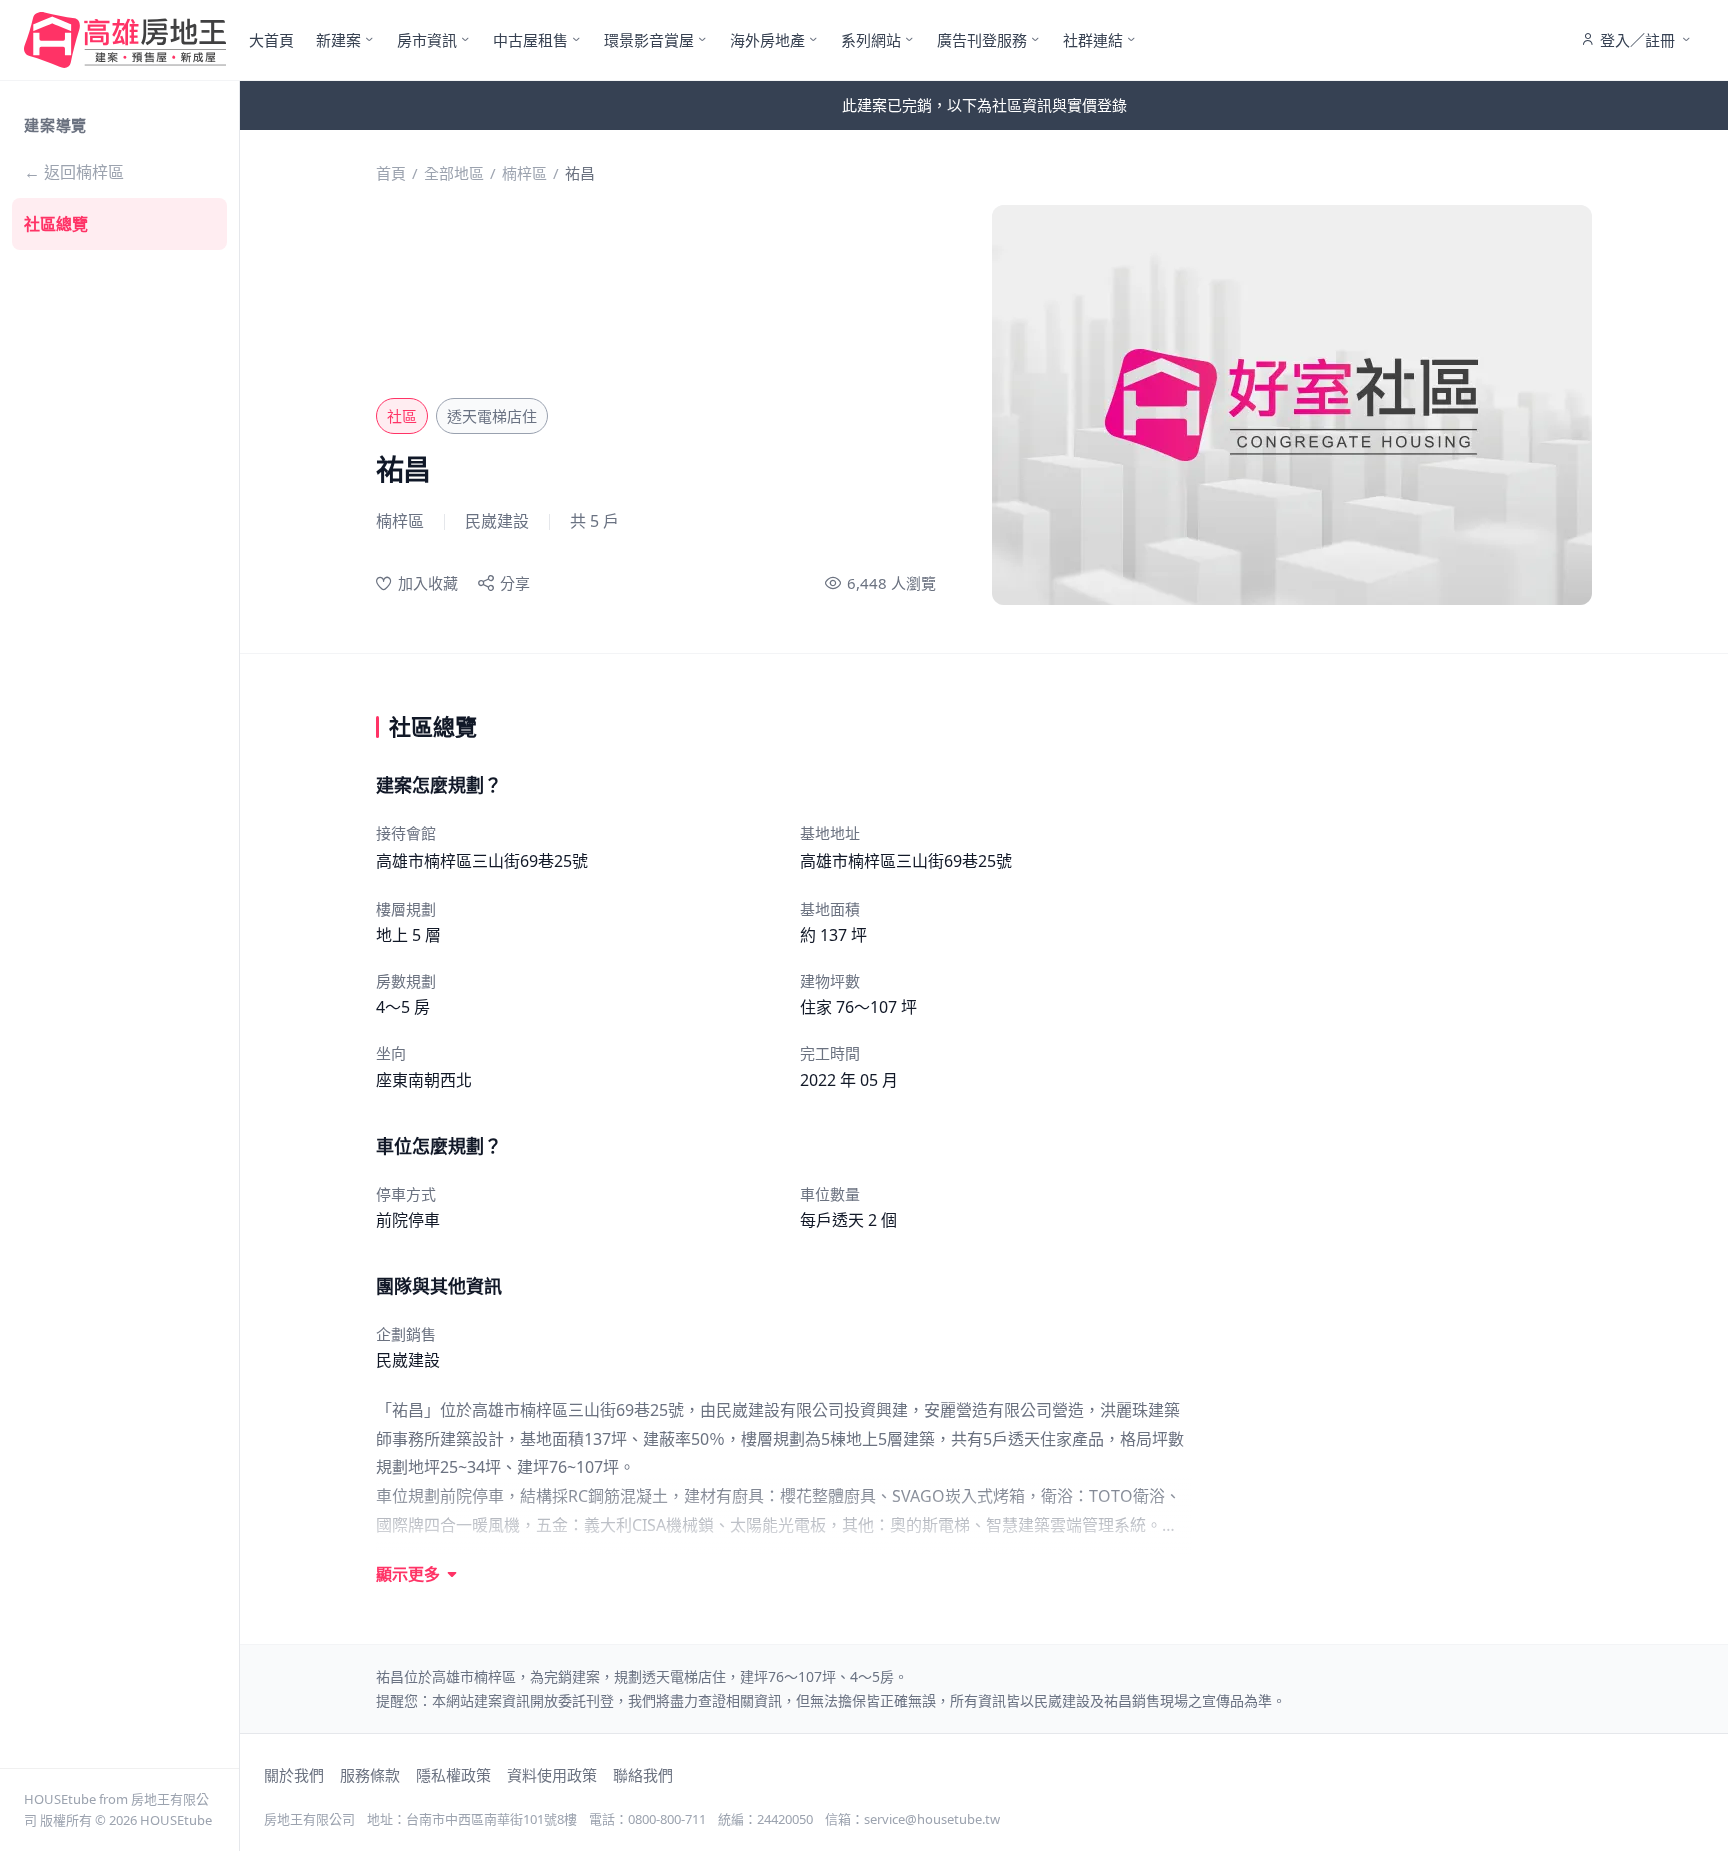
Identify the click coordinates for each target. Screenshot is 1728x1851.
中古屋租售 (530, 40)
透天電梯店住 (492, 416)
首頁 (391, 173)
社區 (402, 416)
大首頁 (271, 40)
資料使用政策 (552, 1775)
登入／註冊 (1637, 40)
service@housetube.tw (932, 1819)
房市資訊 (427, 40)
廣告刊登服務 (982, 40)
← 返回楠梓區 (74, 172)
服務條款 (370, 1775)
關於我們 (294, 1775)
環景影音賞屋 (649, 40)
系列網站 (871, 40)
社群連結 (1093, 40)
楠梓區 (524, 173)
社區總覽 (56, 224)
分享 (515, 583)
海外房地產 (767, 40)
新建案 (338, 40)
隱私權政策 (453, 1775)
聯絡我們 (643, 1775)
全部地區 (454, 173)
